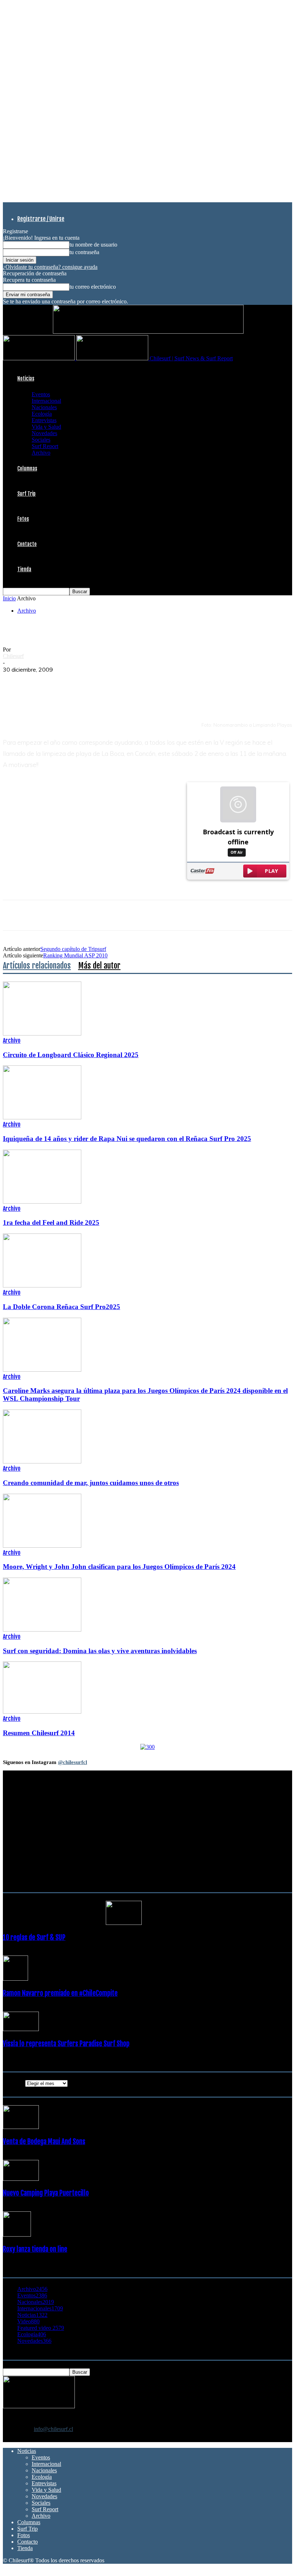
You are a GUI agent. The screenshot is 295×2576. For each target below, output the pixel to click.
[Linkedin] (92, 681)
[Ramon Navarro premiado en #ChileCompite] (15, 1979)
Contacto (27, 544)
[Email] (118, 681)
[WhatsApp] (67, 681)
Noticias (26, 378)
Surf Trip (26, 494)
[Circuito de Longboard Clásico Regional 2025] (42, 1034)
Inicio (9, 598)
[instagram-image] (27, 1903)
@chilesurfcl (72, 1762)
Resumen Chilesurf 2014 (39, 1733)
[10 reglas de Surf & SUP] (124, 1923)
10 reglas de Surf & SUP (34, 1937)
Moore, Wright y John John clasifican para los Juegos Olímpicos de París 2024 (119, 1567)
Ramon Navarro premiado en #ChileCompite (60, 1993)
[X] (41, 681)
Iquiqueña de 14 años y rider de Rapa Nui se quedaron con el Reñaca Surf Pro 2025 (127, 1139)
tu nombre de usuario (93, 245)
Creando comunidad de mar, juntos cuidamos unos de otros (91, 1483)
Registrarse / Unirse (41, 219)
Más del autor (99, 966)
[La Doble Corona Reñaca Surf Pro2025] (42, 1285)
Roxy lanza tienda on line (35, 2249)
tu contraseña (84, 252)
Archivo (41, 453)
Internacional (46, 401)
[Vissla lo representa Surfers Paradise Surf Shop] (21, 2029)
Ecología (42, 414)
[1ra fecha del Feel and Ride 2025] (42, 1202)
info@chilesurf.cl (53, 2429)
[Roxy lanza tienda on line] (17, 2235)
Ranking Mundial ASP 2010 (75, 955)
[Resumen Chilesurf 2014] (42, 1712)
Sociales (41, 440)
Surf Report (45, 446)
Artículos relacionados (37, 966)
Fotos (23, 519)
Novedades (44, 433)
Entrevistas (44, 420)
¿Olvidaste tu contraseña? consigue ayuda (50, 267)
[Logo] (40, 358)
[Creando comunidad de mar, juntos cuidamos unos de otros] (42, 1461)
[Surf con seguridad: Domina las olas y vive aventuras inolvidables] (42, 1630)
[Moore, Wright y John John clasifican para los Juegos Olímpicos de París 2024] (42, 1546)
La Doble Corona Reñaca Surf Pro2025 (62, 1307)
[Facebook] (15, 681)
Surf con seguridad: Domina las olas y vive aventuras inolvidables (100, 1651)
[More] (145, 681)
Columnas (27, 468)
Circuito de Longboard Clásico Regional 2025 (71, 1055)
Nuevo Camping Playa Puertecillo (46, 2193)
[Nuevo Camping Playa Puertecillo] (21, 2179)
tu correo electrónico (93, 287)
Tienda (24, 569)
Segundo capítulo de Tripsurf (73, 949)
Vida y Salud (46, 427)
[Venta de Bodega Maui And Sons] (21, 2127)
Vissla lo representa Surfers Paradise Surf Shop (66, 2044)
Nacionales (44, 407)
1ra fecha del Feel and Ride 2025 (51, 1222)
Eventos (41, 394)
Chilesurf (13, 656)
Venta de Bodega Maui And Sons (44, 2142)
